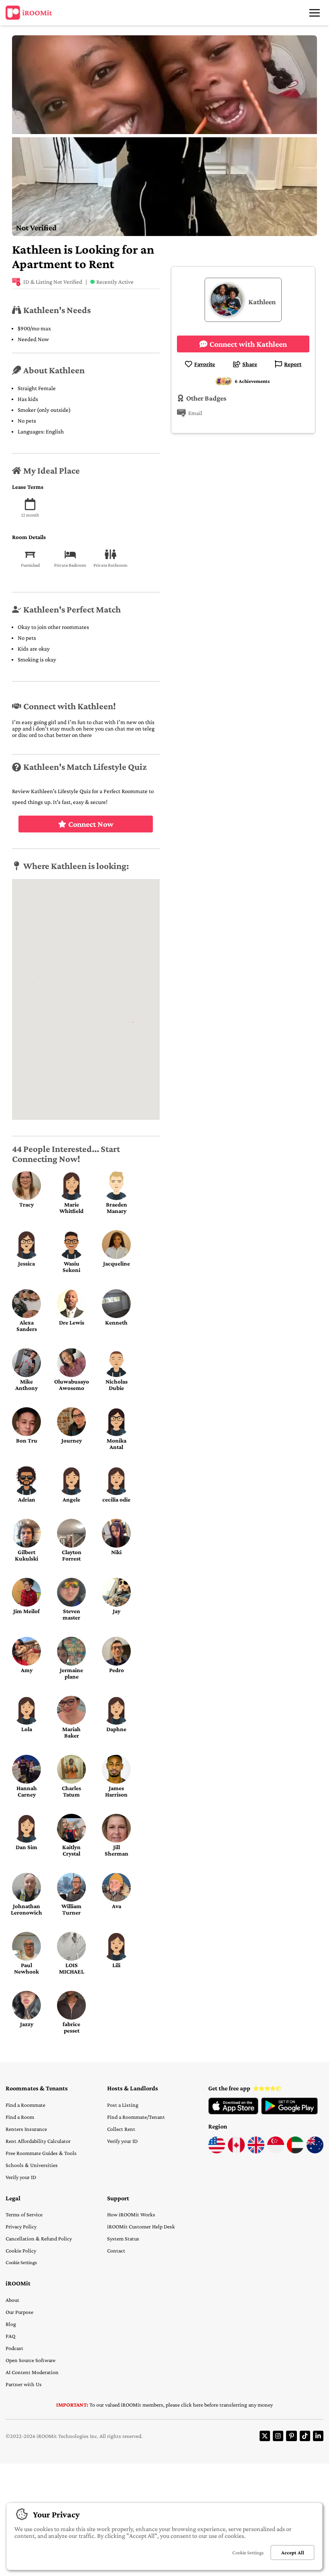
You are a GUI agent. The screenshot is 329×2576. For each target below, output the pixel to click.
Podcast (14, 2348)
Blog (11, 2324)
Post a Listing (123, 2105)
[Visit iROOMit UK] (256, 2151)
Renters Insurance (26, 2129)
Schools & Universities (32, 2165)
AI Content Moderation (32, 2372)
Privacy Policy (21, 2226)
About (12, 2300)
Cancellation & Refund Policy (39, 2238)
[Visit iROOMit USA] (217, 2151)
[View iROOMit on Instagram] (278, 2436)
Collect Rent (121, 2129)
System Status (123, 2238)
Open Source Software (30, 2360)
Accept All (293, 2553)
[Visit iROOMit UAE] (295, 2151)
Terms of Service (24, 2214)
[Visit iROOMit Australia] (315, 2151)
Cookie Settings (21, 2262)
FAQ (10, 2336)
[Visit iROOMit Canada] (236, 2151)
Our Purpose (19, 2312)
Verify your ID (21, 2177)
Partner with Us (24, 2384)
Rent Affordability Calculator (38, 2141)
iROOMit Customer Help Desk (141, 2226)
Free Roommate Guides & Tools (41, 2153)
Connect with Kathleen (248, 344)
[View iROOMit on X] (265, 2436)
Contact (116, 2250)
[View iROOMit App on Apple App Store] (233, 2112)
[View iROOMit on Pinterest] (291, 2436)
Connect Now (91, 824)
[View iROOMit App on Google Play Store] (289, 2112)
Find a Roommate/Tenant (136, 2117)
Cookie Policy (21, 2250)
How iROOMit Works (131, 2214)
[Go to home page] (29, 13)
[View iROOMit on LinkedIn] (318, 2436)
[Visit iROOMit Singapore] (276, 2151)
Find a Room (20, 2117)
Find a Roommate (25, 2105)
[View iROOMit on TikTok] (305, 2436)
